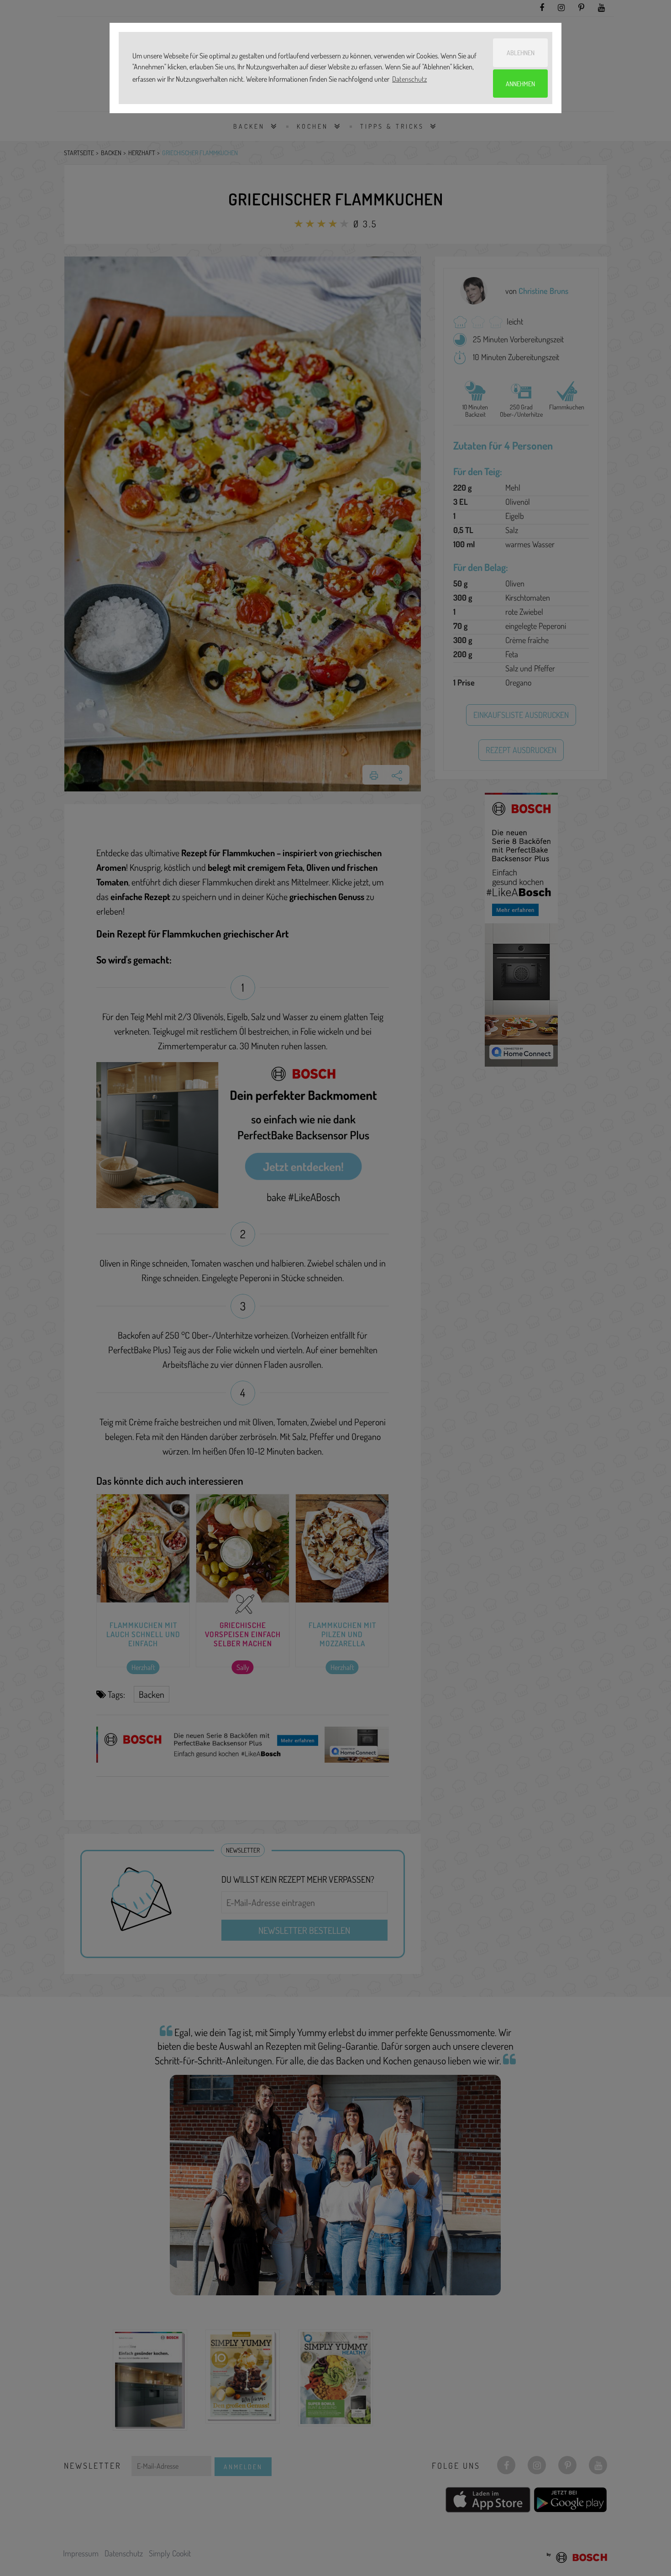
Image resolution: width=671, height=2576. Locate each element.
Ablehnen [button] (521, 52)
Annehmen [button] (520, 84)
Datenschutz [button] (409, 79)
